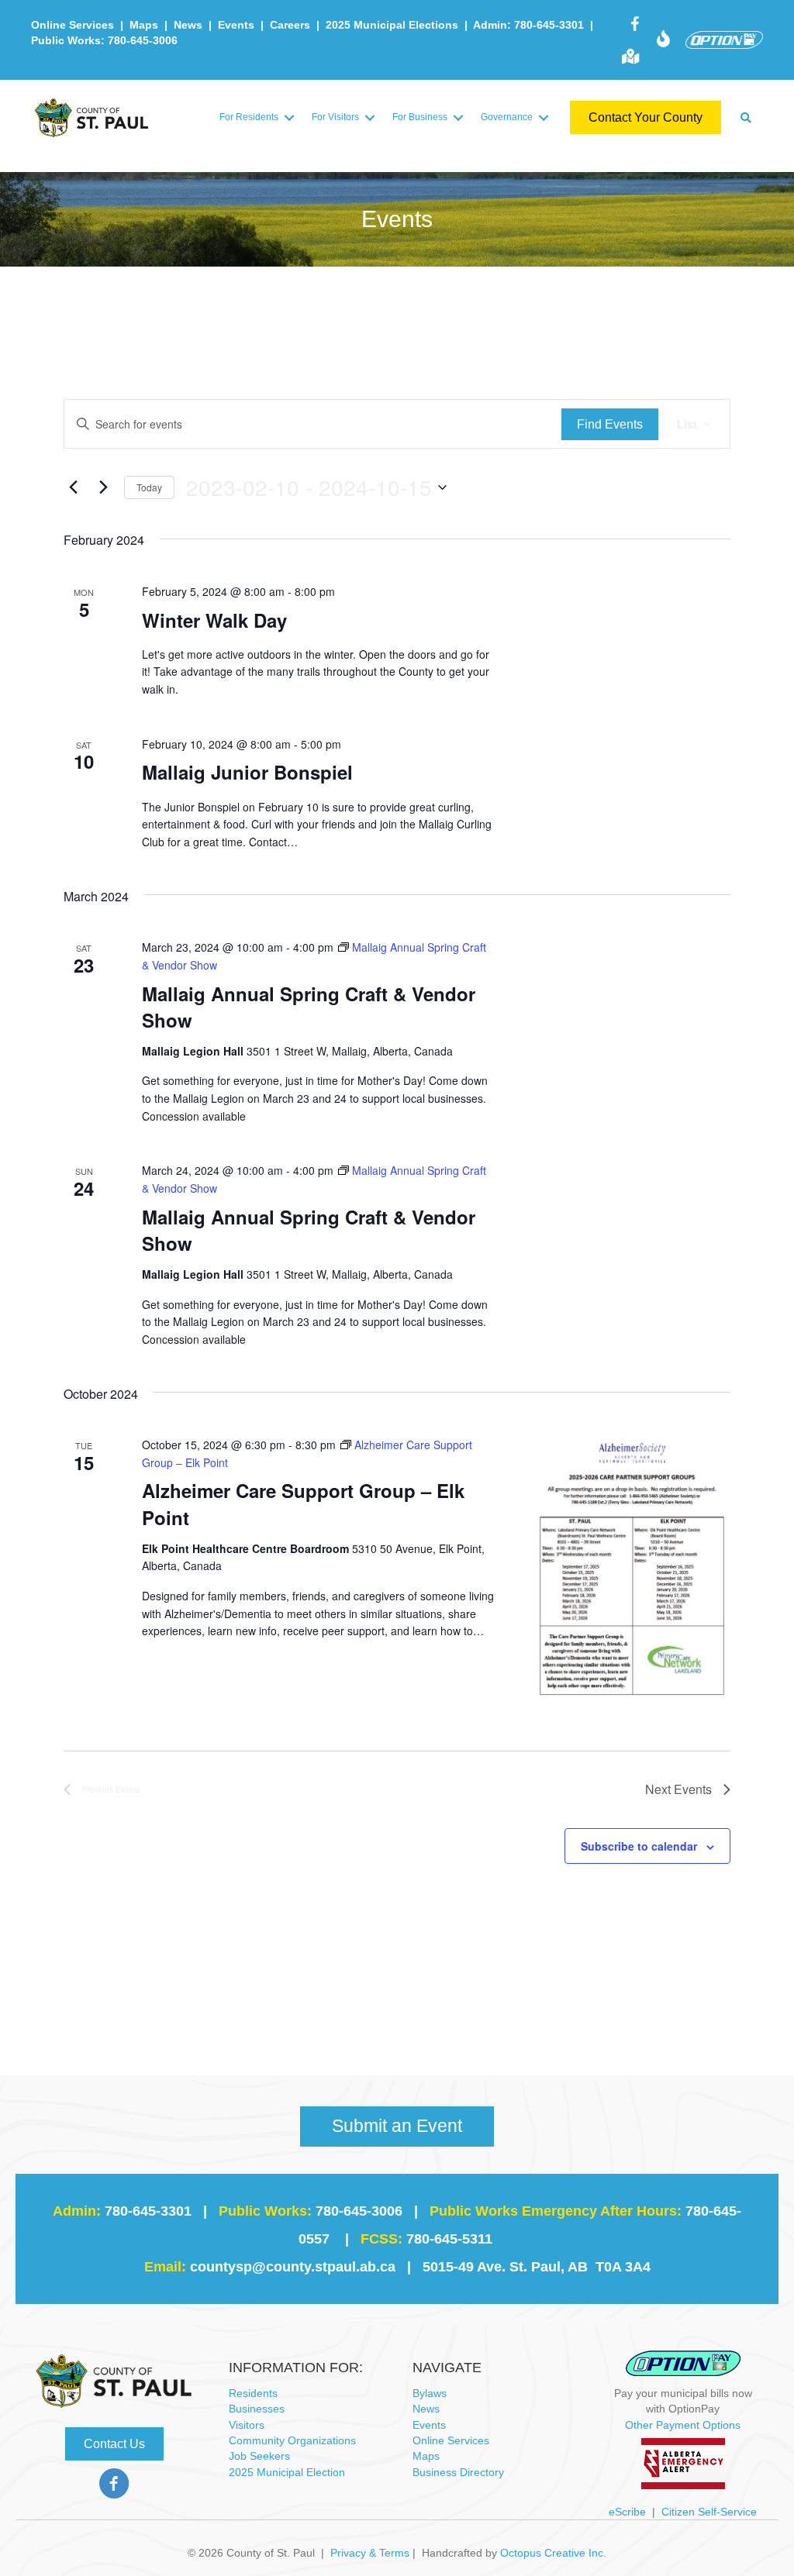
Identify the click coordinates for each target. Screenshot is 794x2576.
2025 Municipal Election (287, 2472)
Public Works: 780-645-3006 (104, 40)
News (188, 25)
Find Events (610, 424)
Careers (290, 25)
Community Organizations (292, 2440)
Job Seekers (259, 2456)
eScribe (627, 2512)
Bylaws (430, 2393)
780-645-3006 (359, 2211)
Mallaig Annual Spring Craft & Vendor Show (309, 1007)
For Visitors (335, 117)
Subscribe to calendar (639, 1846)
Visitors (247, 2425)
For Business (420, 117)
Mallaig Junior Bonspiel (247, 772)
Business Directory (458, 2472)
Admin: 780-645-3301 (528, 25)
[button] (289, 117)
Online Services (72, 25)
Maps (144, 25)
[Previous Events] (73, 487)
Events (236, 25)
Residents (253, 2393)
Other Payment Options (683, 2425)
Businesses (257, 2409)
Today (149, 487)
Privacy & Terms (370, 2553)
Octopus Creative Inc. (553, 2553)
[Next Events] (103, 487)
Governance (507, 117)
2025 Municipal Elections (392, 25)
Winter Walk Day (214, 620)
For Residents (249, 117)
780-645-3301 (148, 2211)
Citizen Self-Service (709, 2512)
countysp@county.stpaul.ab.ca (293, 2267)
